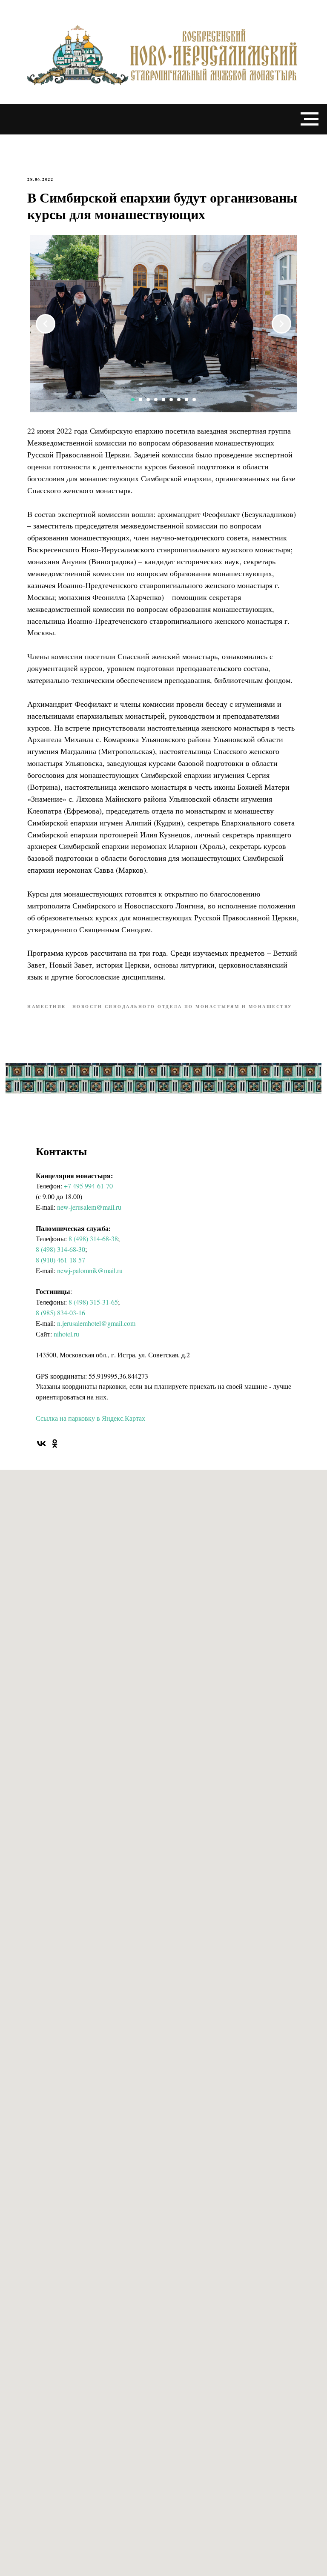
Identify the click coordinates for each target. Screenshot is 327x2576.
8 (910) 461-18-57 (60, 1260)
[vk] (42, 1444)
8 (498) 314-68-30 (60, 1249)
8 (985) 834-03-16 (60, 1312)
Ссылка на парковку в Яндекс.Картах (90, 1418)
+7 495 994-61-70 (88, 1186)
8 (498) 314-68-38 (93, 1238)
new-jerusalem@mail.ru (89, 1207)
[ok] (55, 1444)
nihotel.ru (66, 1334)
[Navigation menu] (310, 119)
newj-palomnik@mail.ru (90, 1270)
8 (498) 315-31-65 (93, 1302)
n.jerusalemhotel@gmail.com (96, 1323)
